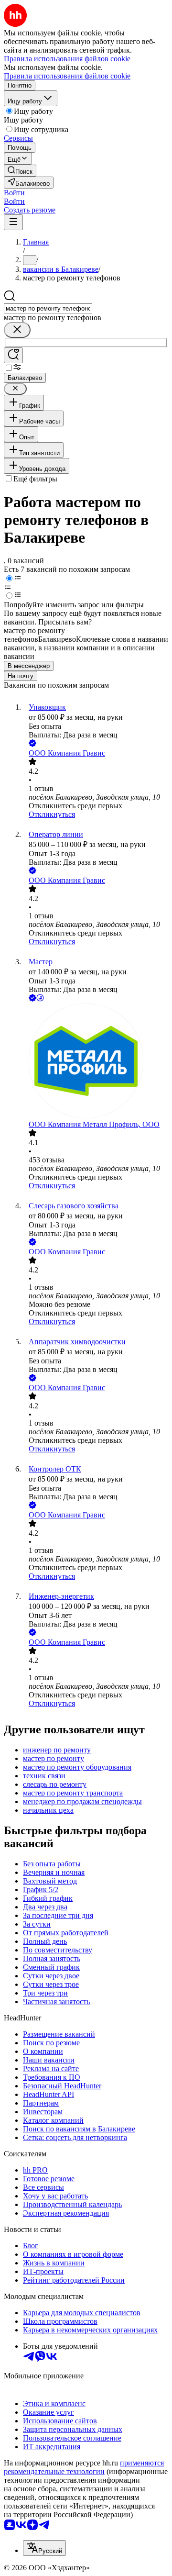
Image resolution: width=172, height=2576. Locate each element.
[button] (14, 193)
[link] (20, 171)
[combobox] (48, 308)
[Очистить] (17, 330)
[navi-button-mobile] (13, 222)
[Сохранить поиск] (13, 355)
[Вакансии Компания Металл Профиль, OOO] (96, 1062)
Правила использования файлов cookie (67, 76)
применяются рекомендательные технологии (84, 2467)
